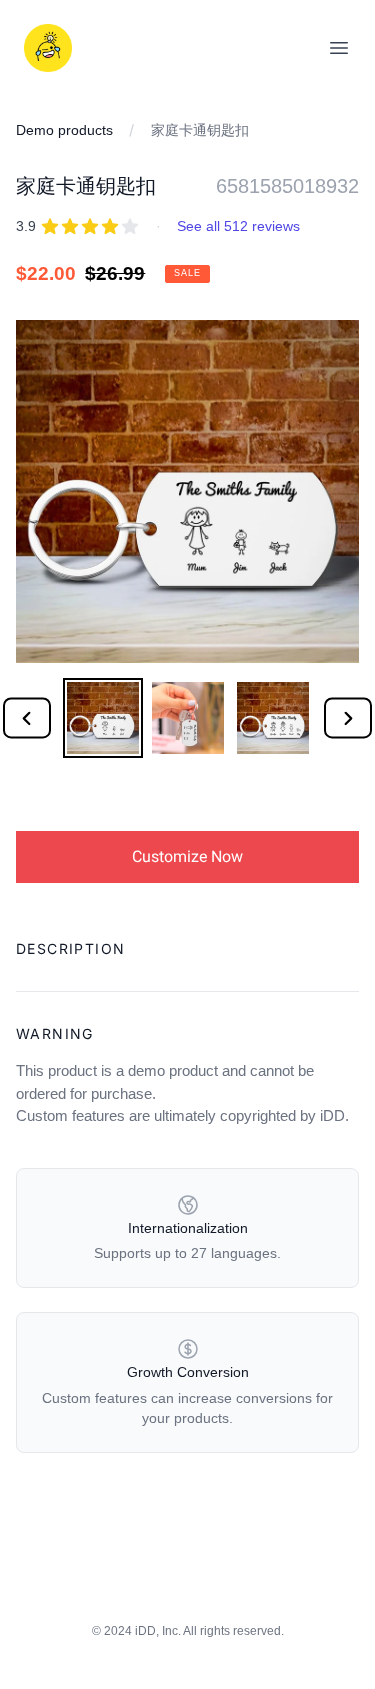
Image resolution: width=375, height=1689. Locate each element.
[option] (102, 718)
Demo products (64, 130)
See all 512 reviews (238, 226)
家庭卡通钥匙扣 (200, 130)
